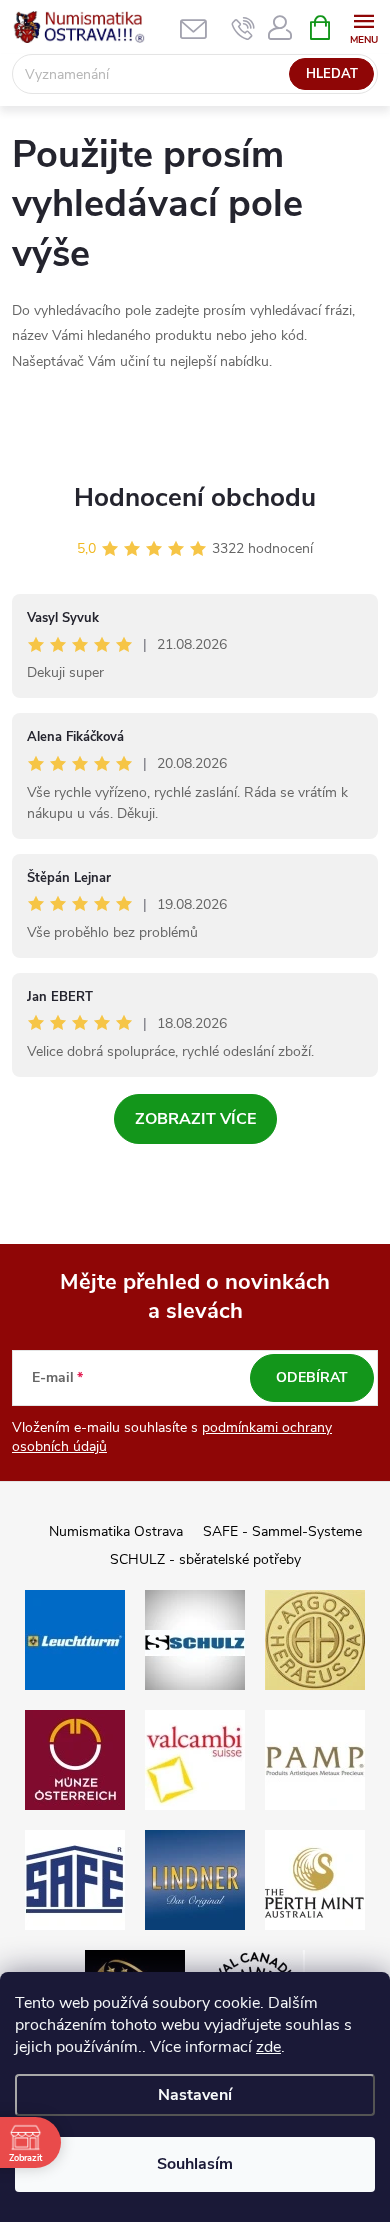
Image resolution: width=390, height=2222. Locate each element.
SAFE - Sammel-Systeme (282, 1531)
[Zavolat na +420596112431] (243, 28)
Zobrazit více (195, 1119)
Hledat (332, 74)
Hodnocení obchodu (195, 497)
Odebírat (312, 1377)
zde (268, 2047)
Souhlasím (195, 2164)
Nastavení (195, 2095)
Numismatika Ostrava (116, 1531)
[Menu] (363, 26)
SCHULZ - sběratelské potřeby (205, 1559)
